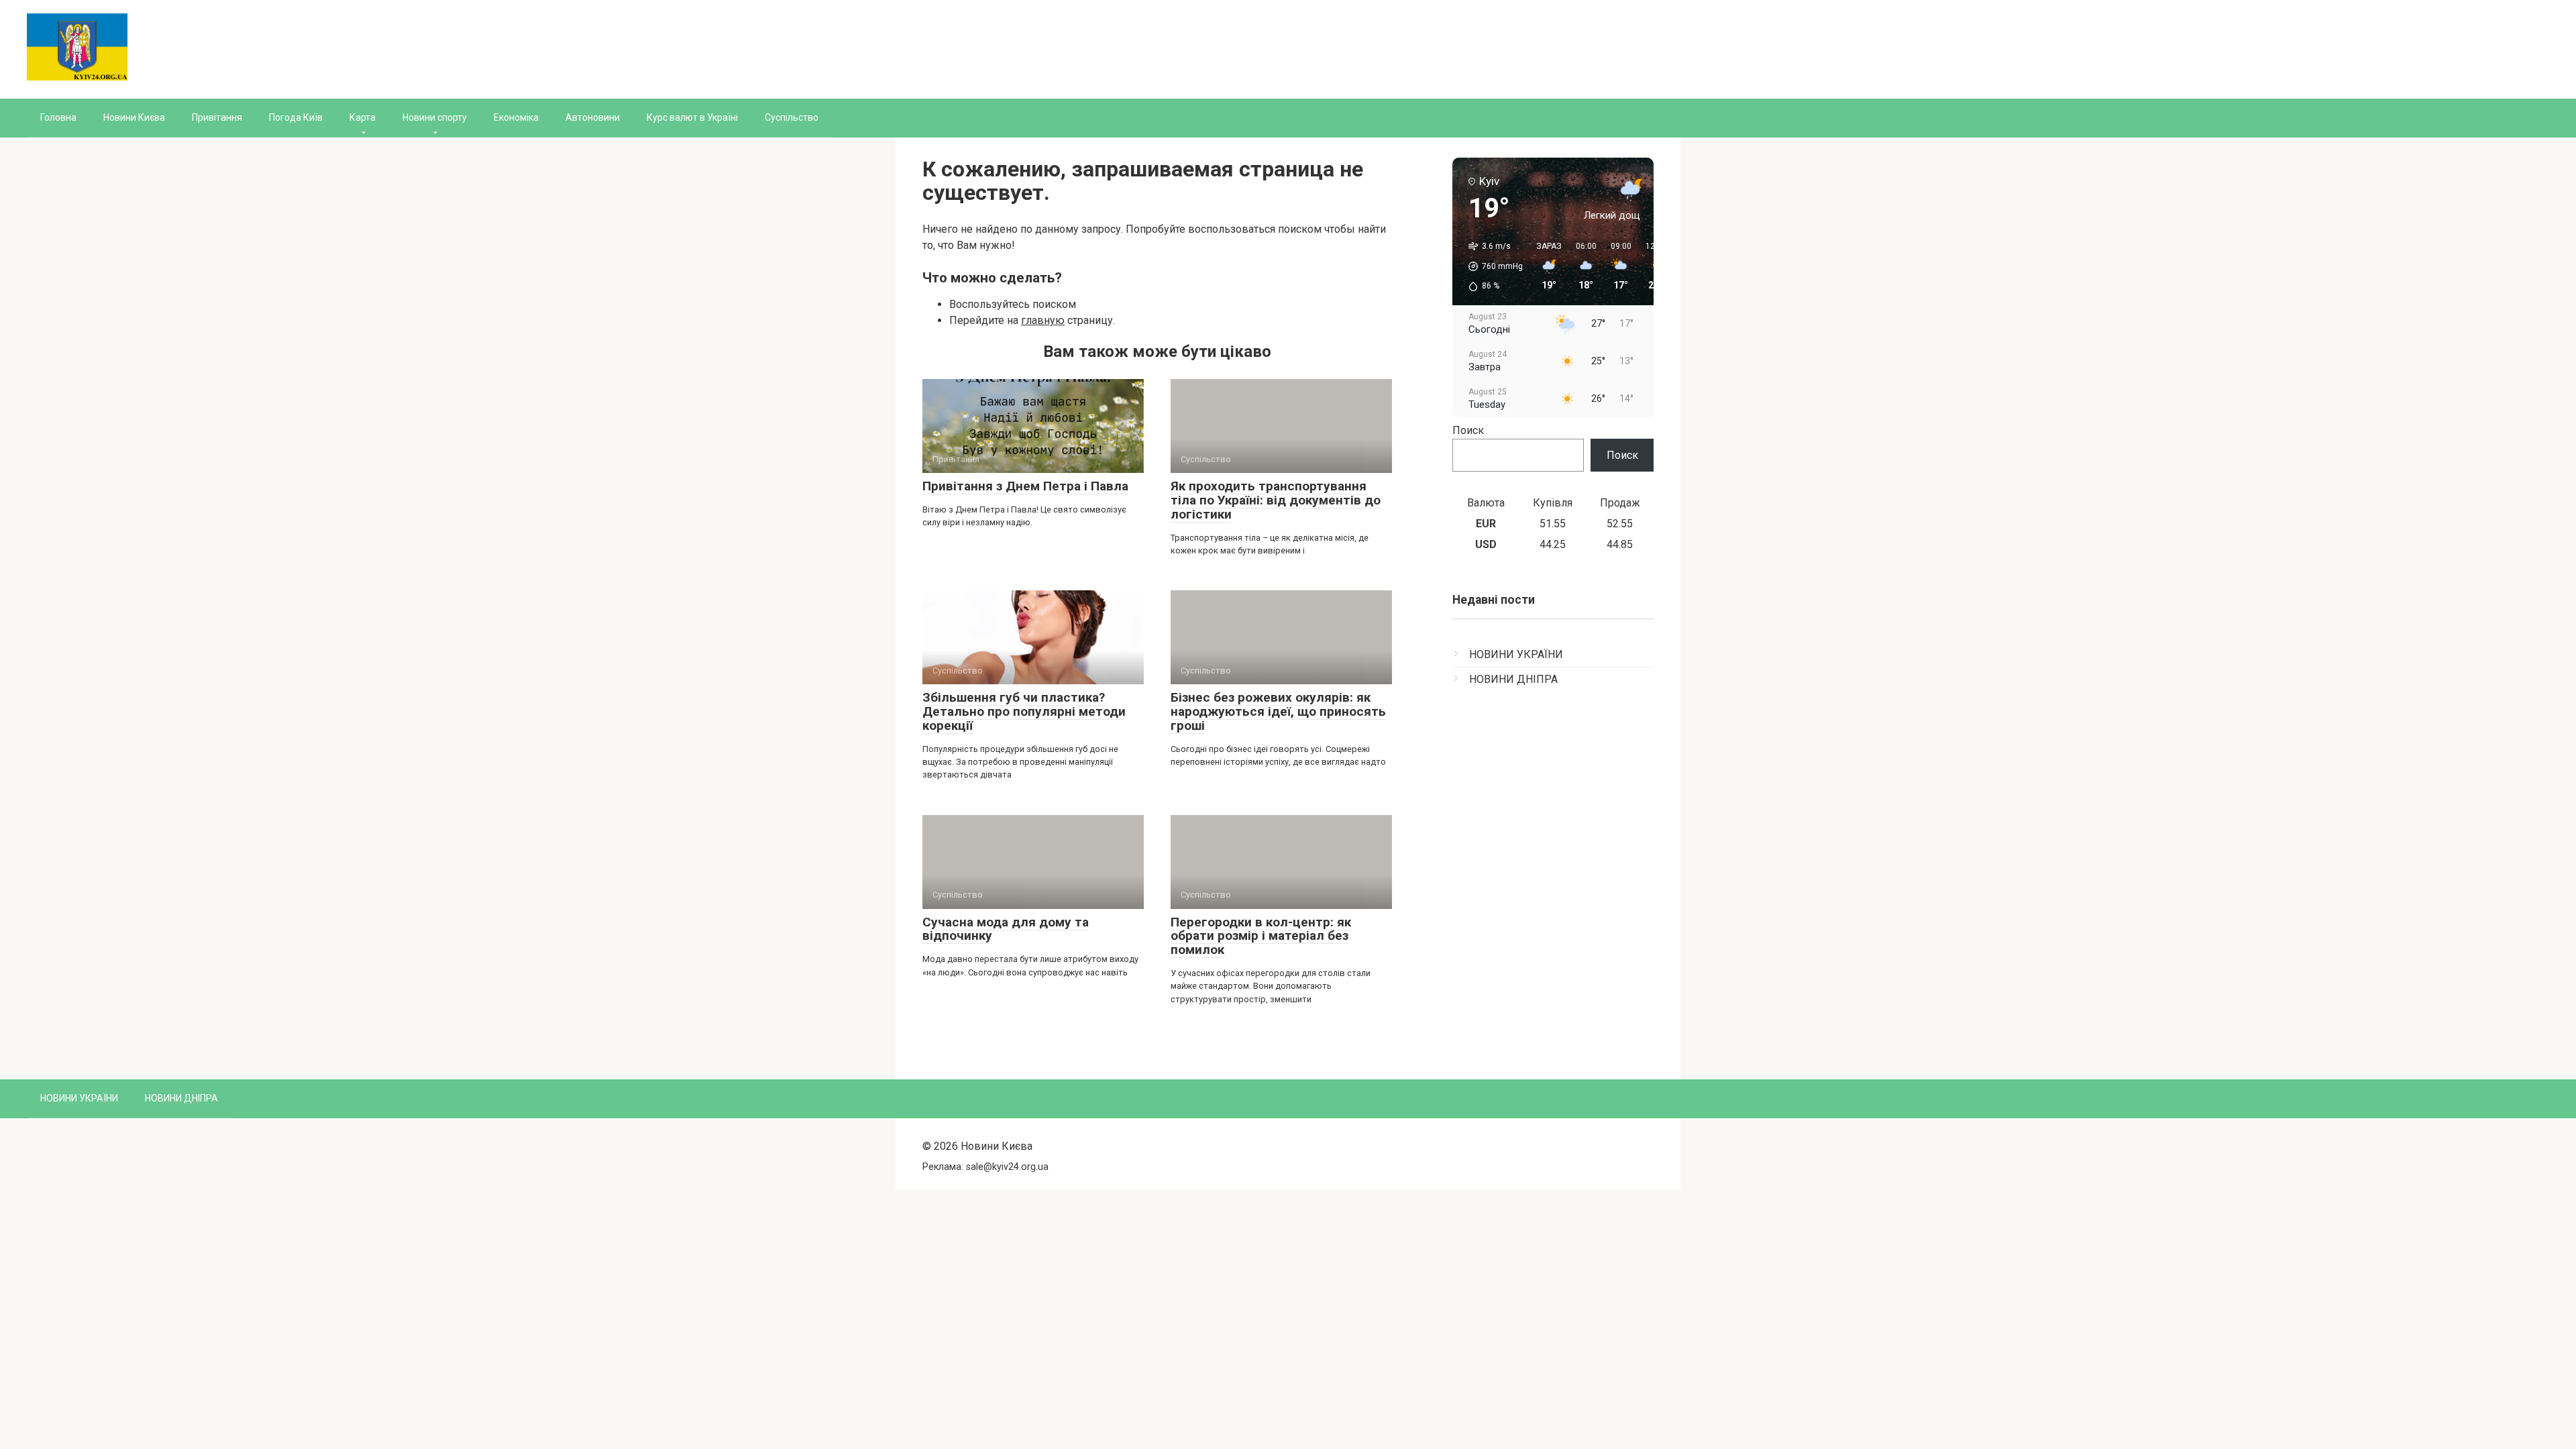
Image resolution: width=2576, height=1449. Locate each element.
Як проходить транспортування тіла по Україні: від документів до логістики (1276, 500)
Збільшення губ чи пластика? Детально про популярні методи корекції (1024, 711)
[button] (1491, 266)
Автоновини (593, 117)
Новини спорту (435, 117)
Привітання (217, 117)
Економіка (516, 117)
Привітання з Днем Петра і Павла (1025, 486)
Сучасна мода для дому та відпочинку (1006, 929)
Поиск (1468, 430)
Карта (363, 117)
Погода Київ (296, 117)
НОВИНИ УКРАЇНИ (1516, 654)
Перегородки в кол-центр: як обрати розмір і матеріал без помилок (1261, 936)
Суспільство (792, 117)
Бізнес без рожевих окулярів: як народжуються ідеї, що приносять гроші (1278, 711)
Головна (58, 117)
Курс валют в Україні (692, 117)
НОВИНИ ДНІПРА (1513, 679)
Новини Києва (134, 117)
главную (1043, 320)
